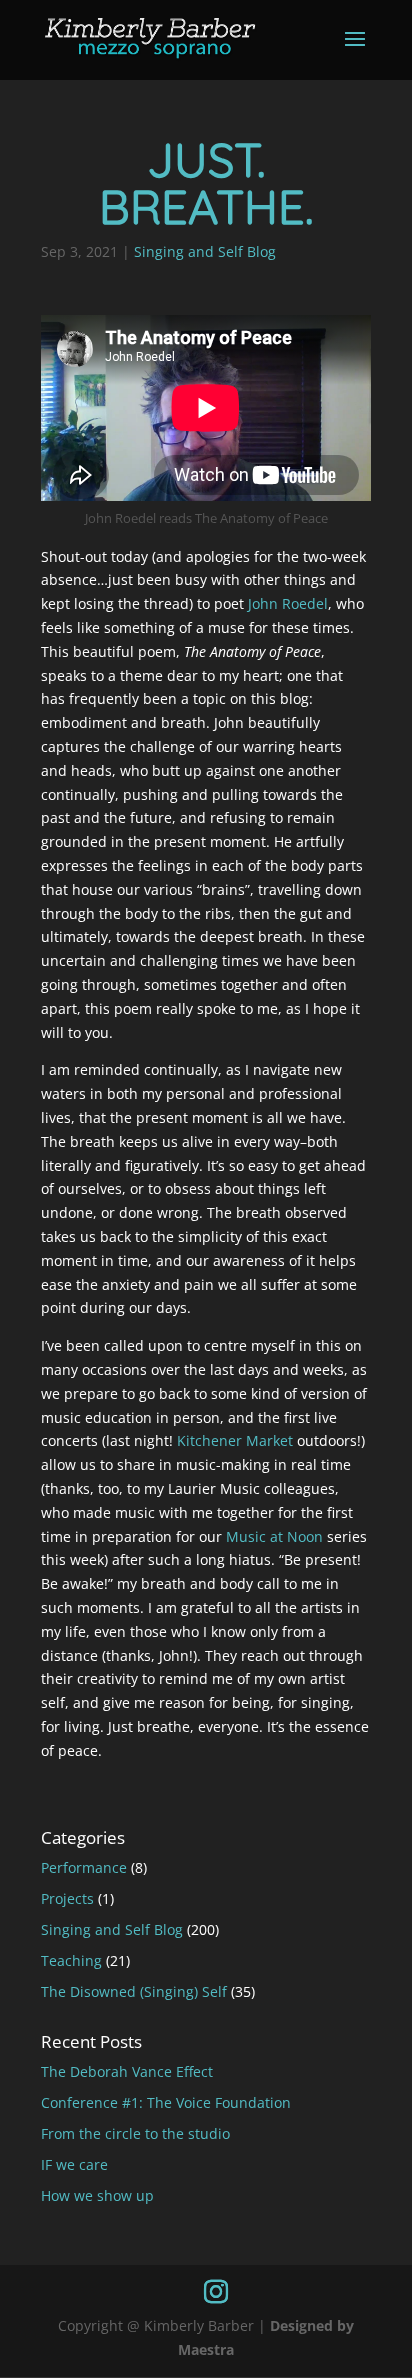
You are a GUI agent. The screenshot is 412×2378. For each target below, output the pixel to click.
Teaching (71, 1960)
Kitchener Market (235, 1440)
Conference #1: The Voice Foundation (166, 2102)
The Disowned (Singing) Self (134, 1991)
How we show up (97, 2195)
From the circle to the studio (135, 2133)
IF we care (74, 2164)
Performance (84, 1867)
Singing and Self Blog (205, 251)
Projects (67, 1898)
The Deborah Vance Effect (127, 2071)
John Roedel (288, 603)
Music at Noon (274, 1536)
